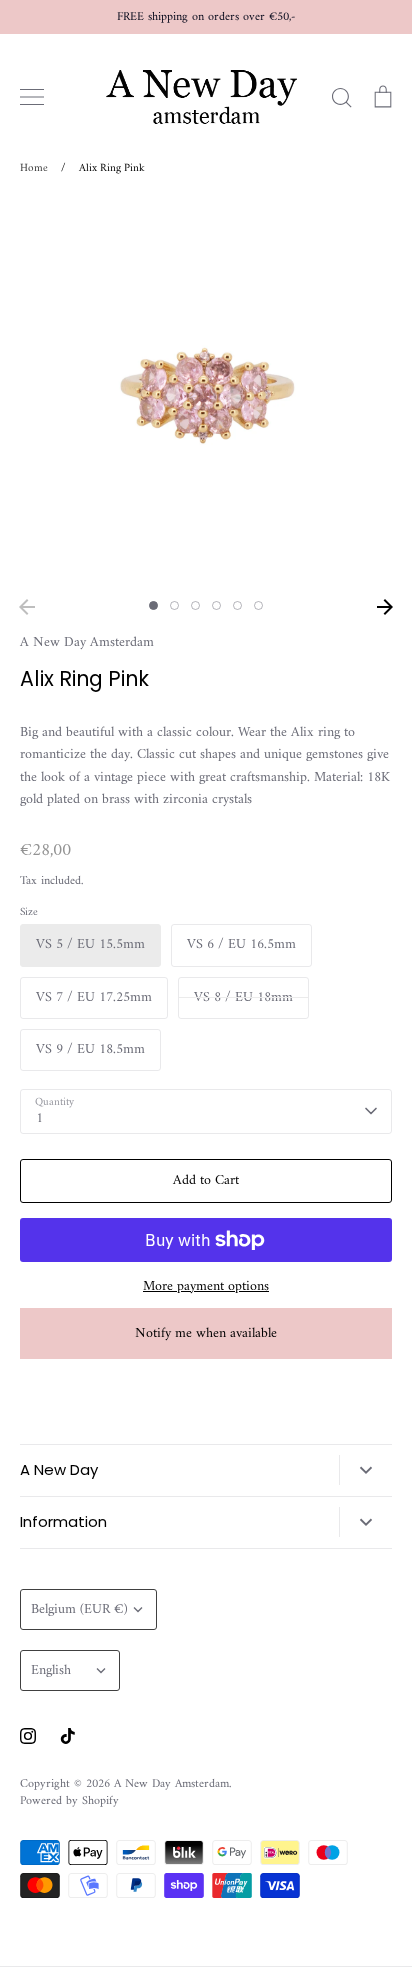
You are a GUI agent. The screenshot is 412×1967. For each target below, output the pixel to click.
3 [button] (195, 605)
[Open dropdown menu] (365, 1470)
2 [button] (174, 605)
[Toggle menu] (32, 97)
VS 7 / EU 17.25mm (94, 997)
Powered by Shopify (69, 1801)
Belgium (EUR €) (79, 1609)
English (51, 1670)
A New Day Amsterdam (87, 642)
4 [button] (216, 605)
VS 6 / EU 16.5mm (241, 944)
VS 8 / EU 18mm (243, 997)
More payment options (206, 1287)
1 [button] (153, 605)
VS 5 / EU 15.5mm (90, 944)
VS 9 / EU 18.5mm (90, 1049)
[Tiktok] (68, 1736)
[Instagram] (28, 1736)
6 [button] (258, 605)
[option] (206, 394)
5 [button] (237, 605)
